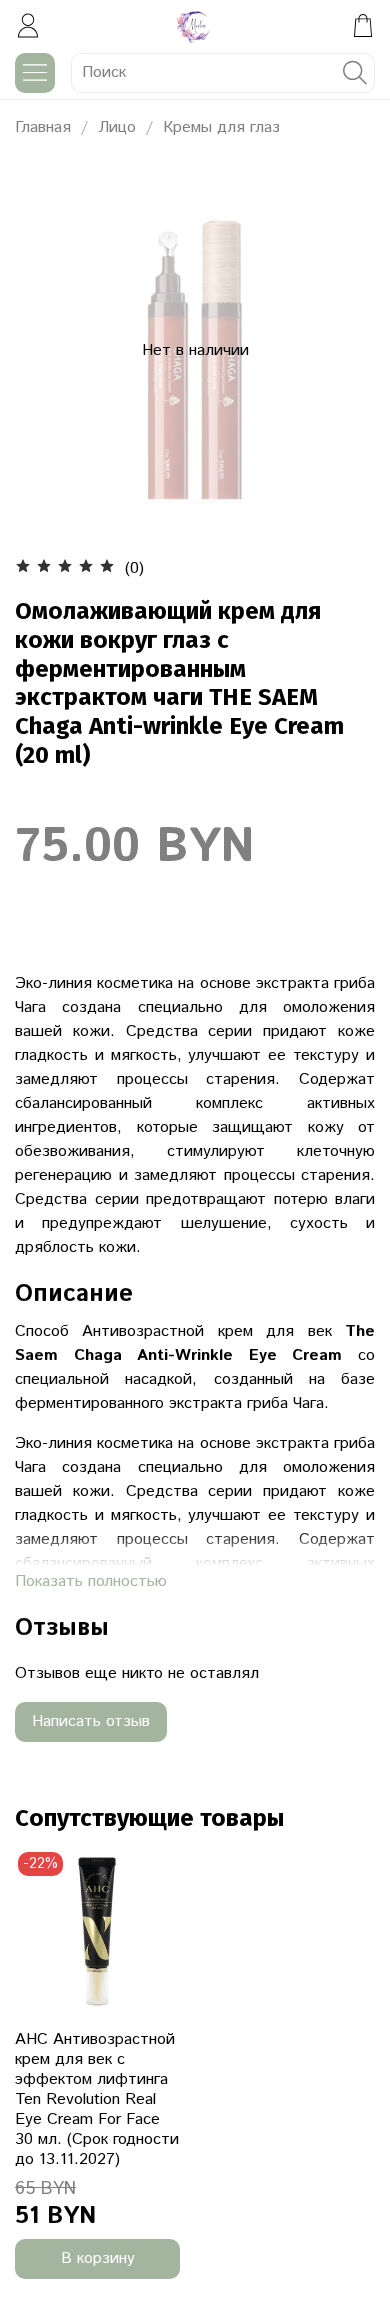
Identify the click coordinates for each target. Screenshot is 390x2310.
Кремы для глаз (221, 127)
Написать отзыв (91, 1721)
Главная (43, 127)
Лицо (117, 127)
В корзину (98, 2258)
